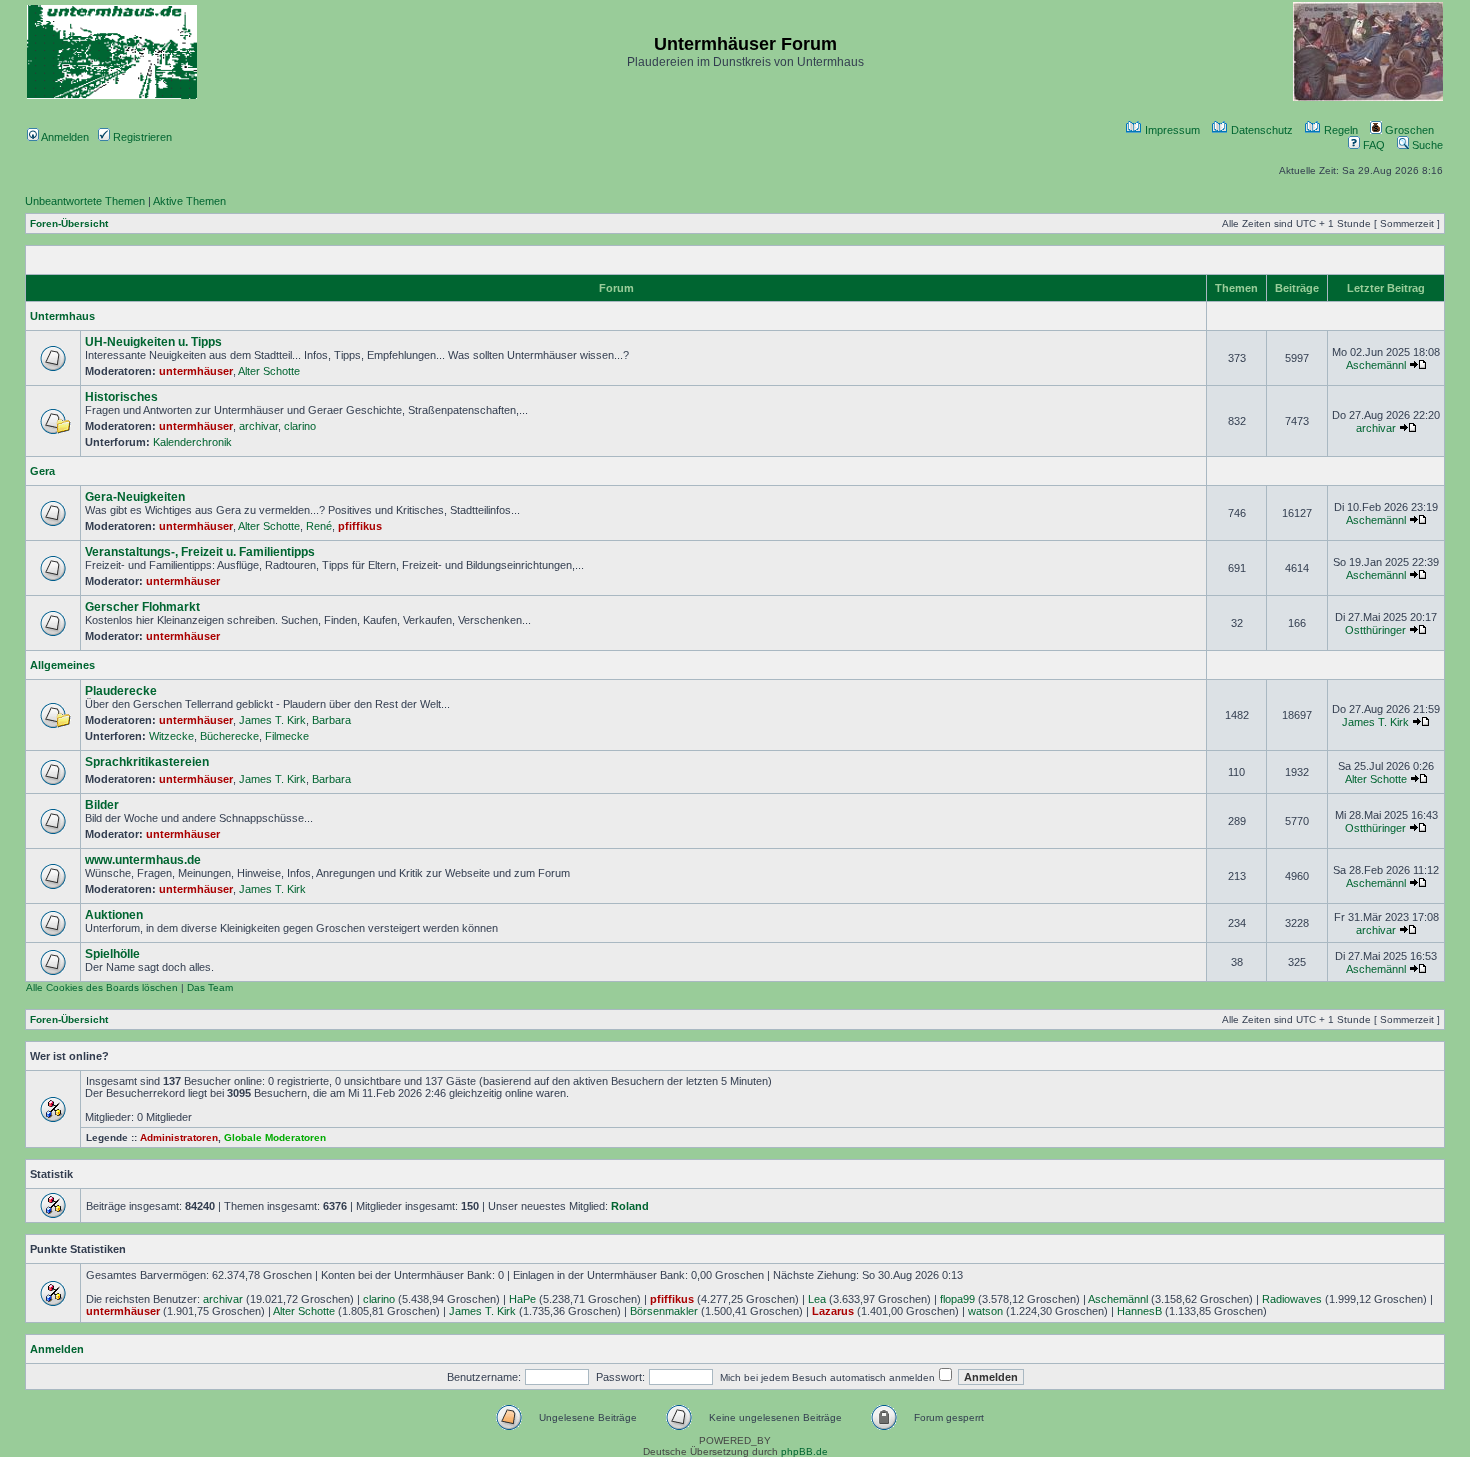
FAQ (1372, 145)
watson (985, 1311)
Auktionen (114, 915)
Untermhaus (62, 316)
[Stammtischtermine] (1368, 97)
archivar (258, 426)
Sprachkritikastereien (147, 762)
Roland (630, 1206)
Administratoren (179, 1137)
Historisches (121, 397)
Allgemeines (62, 665)
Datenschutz (1260, 130)
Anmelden (64, 137)
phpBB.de (804, 1451)
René (319, 526)
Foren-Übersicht (69, 223)
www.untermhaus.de (143, 860)
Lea (817, 1299)
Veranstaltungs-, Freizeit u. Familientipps (200, 552)
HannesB (1139, 1311)
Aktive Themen (189, 201)
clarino (300, 426)
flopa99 (957, 1299)
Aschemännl (1376, 365)
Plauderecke (121, 691)
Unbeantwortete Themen (85, 201)
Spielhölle (112, 954)
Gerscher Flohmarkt (142, 607)
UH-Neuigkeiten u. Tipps (153, 342)
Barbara (331, 720)
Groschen (1408, 130)
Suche (1426, 145)
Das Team (210, 987)
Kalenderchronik (192, 442)
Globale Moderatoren (275, 1137)
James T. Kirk (272, 720)
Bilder (102, 805)
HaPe (522, 1299)
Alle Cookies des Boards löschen (102, 987)
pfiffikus (360, 526)
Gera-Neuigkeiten (135, 497)
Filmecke (287, 736)
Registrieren (141, 137)
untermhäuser (196, 371)
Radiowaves (1292, 1299)
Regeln (1339, 130)
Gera (42, 471)
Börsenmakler (664, 1311)
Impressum (1171, 130)
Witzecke (171, 736)
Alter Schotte (269, 371)
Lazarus (833, 1311)
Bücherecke (229, 736)
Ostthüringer (1375, 630)
